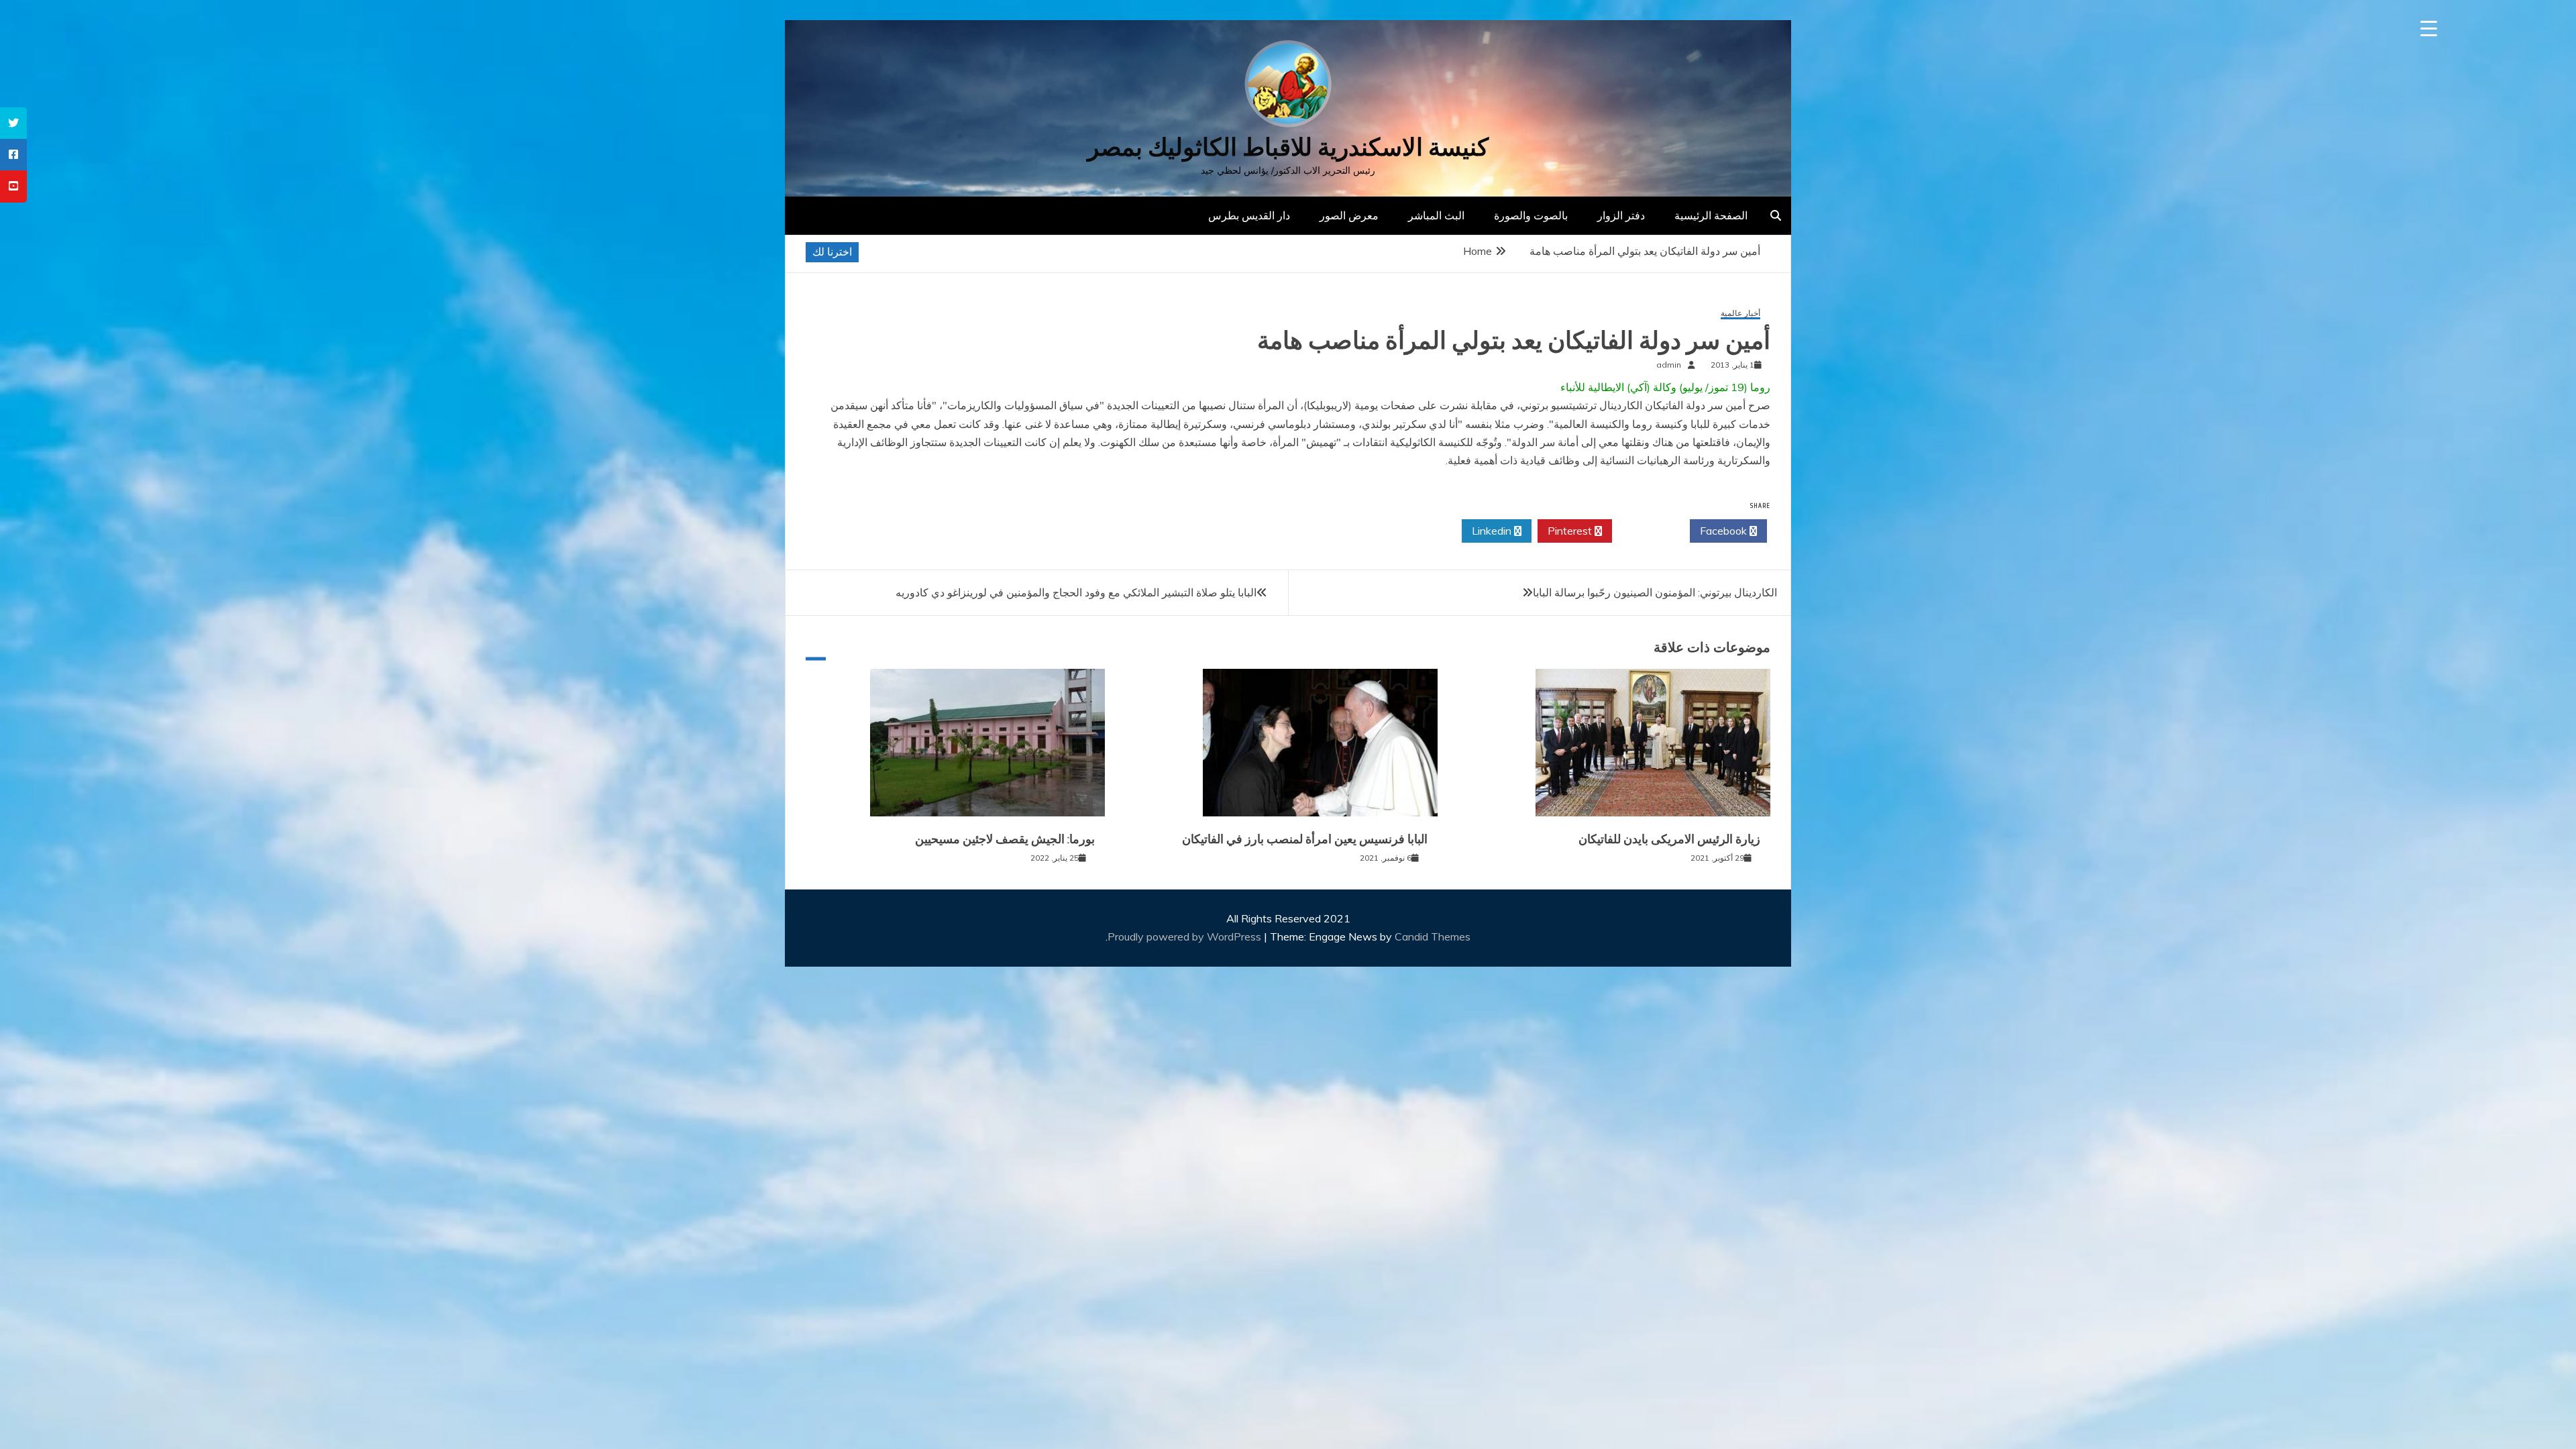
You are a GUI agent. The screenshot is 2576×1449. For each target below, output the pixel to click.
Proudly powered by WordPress (1186, 936)
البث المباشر (1436, 215)
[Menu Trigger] (2429, 29)
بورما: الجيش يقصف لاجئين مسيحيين (1005, 839)
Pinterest (1571, 531)
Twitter (1647, 531)
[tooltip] (13, 123)
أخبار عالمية (1740, 314)
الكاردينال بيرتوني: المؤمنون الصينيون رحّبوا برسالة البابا (1655, 592)
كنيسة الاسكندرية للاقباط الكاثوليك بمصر (1288, 147)
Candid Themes (1433, 936)
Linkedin (1493, 531)
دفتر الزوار (1621, 215)
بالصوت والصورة (1531, 215)
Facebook (1725, 531)
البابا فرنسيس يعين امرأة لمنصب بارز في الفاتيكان (1305, 839)
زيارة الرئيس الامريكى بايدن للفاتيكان (1669, 839)
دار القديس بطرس (1249, 215)
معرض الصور (1349, 215)
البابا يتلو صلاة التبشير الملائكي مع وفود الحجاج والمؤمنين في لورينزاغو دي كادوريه (1076, 592)
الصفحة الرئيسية (1711, 215)
